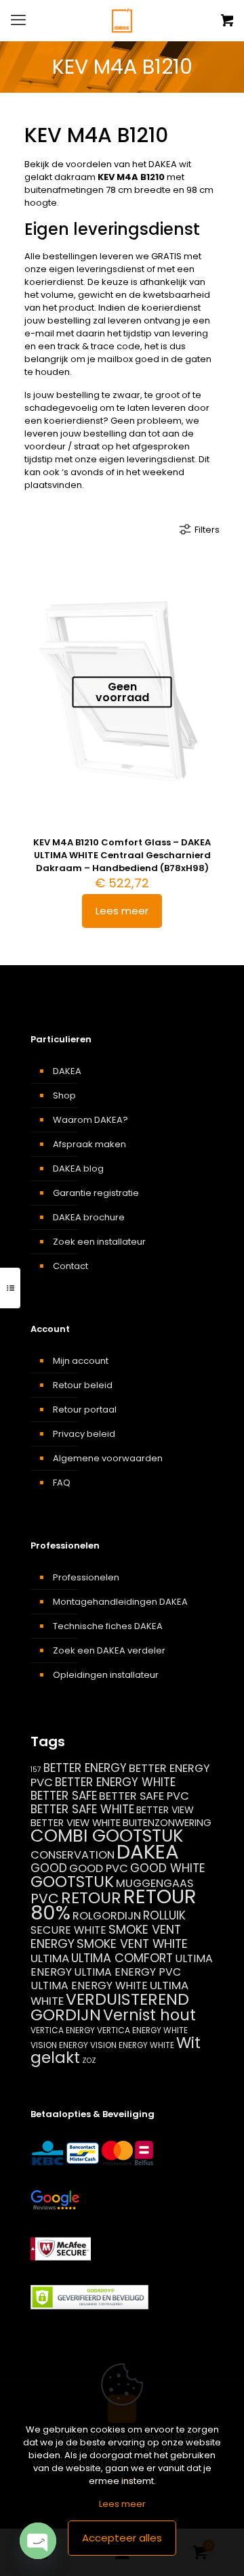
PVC (45, 1898)
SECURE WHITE (68, 1930)
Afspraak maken (89, 1144)
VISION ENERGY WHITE (132, 2045)
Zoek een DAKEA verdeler (109, 1650)
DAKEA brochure (89, 1217)
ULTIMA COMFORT (122, 1958)
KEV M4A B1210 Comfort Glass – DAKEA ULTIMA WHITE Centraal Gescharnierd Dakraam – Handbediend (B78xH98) (122, 855)
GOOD (49, 1868)
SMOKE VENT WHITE (132, 1944)
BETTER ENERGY (85, 1768)
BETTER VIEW (165, 1810)
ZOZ (89, 2061)
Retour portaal (85, 1409)
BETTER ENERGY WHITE (115, 1782)
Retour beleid (83, 1385)
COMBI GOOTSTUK (107, 1836)
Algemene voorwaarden (108, 1458)
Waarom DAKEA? (90, 1120)
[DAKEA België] (122, 20)
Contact (70, 1266)
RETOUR (91, 1897)
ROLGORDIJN (107, 1916)
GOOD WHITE (168, 1868)
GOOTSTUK (72, 1882)
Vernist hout (149, 2015)
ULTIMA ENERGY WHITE (89, 1985)
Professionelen (86, 1577)
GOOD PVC (99, 1868)
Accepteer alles (122, 2538)
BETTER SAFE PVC (144, 1796)
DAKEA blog (78, 1169)
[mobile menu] (18, 20)
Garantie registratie (96, 1193)
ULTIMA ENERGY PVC (127, 1972)
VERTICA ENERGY (63, 2030)
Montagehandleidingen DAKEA (120, 1602)
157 (36, 1770)
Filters (207, 530)
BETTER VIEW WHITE (76, 1823)
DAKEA (67, 1071)
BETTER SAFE (64, 1796)
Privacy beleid (84, 1434)
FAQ (62, 1483)
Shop (64, 1095)
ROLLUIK (164, 1915)
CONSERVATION (73, 1855)
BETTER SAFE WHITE (82, 1809)
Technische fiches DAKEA (108, 1626)
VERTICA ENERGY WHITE (142, 2030)
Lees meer (122, 911)
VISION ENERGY (59, 2045)
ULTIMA (50, 1958)
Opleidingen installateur (106, 1675)
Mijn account (81, 1361)
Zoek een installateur (99, 1242)
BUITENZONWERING (167, 1823)
